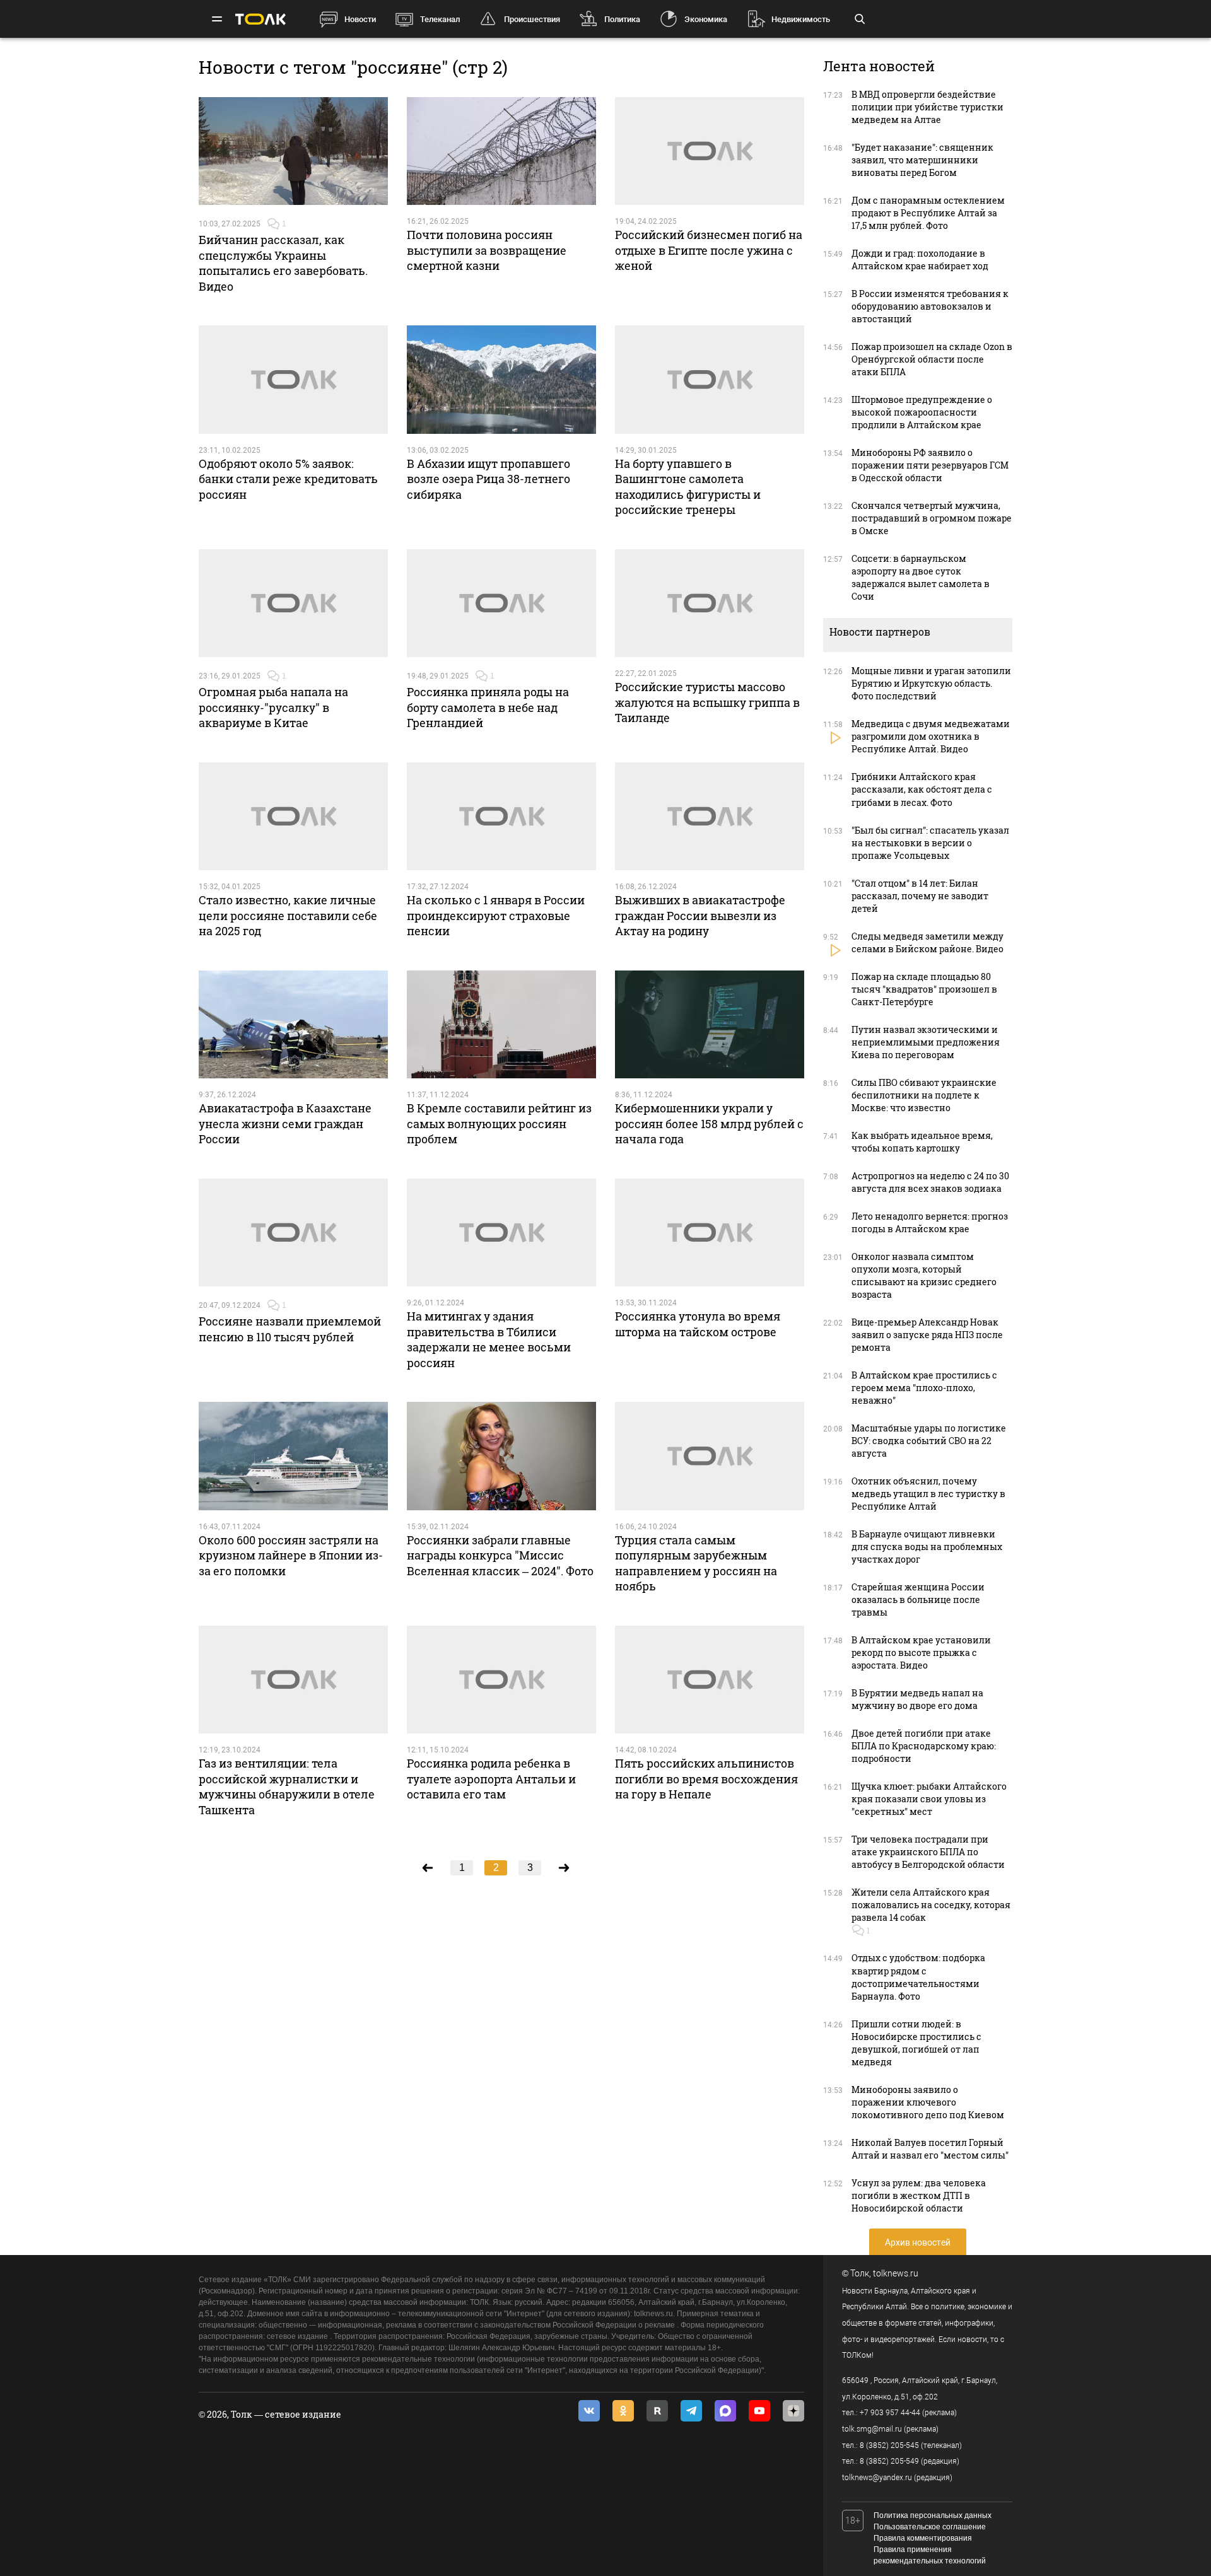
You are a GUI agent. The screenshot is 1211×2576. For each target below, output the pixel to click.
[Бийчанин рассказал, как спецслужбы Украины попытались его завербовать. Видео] (293, 151)
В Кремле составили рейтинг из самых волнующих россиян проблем (499, 1123)
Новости (360, 19)
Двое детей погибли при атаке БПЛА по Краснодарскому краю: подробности (924, 1746)
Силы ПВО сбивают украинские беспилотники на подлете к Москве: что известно (924, 1095)
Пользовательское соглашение (930, 2527)
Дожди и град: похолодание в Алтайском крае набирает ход (920, 259)
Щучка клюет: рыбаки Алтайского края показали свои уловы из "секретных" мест (929, 1799)
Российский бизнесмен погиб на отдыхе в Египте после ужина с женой (709, 250)
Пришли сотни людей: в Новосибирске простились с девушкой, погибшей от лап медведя (916, 2043)
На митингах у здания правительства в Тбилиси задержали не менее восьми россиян (489, 1339)
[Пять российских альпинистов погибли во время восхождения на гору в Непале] (710, 1680)
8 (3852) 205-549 (889, 2461)
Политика (622, 19)
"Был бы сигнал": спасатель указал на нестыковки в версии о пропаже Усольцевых (930, 843)
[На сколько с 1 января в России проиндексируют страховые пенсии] (501, 817)
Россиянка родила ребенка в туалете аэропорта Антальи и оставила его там (491, 1779)
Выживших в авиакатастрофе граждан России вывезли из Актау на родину (700, 915)
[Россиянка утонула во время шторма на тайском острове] (710, 1233)
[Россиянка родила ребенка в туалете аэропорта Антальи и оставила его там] (501, 1680)
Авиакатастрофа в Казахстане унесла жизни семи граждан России (285, 1123)
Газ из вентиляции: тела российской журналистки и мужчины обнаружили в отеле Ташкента (287, 1786)
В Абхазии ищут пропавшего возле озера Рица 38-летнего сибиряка (488, 479)
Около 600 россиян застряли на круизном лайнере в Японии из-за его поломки (291, 1555)
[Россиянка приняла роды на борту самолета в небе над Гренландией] (501, 603)
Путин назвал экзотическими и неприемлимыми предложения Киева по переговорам (926, 1042)
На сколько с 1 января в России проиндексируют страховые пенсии (496, 915)
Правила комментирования (923, 2538)
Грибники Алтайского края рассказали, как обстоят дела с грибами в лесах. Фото (922, 789)
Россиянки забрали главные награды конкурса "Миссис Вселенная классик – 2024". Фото (500, 1555)
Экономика (706, 19)
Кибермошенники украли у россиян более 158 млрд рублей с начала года (709, 1123)
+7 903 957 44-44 (890, 2413)
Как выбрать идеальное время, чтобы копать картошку (922, 1142)
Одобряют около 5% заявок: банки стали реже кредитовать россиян (288, 479)
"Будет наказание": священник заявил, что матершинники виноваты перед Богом (922, 160)
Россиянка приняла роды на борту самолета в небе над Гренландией (488, 707)
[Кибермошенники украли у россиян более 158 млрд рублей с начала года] (710, 1025)
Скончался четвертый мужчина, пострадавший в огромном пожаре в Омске (932, 518)
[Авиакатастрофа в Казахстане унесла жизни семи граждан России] (293, 1025)
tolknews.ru (896, 2273)
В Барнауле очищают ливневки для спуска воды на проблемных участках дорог (927, 1547)
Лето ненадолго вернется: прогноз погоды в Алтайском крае (930, 1222)
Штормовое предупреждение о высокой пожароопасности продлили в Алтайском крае (922, 412)
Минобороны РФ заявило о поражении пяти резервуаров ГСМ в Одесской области (930, 465)
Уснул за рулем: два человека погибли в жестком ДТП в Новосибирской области (919, 2195)
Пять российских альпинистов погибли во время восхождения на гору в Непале (706, 1779)
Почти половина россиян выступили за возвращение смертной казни (487, 250)
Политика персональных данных (933, 2515)
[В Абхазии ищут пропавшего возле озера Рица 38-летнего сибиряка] (501, 380)
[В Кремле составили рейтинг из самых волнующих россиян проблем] (501, 1025)
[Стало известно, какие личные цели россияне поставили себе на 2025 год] (293, 817)
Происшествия (532, 19)
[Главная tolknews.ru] (260, 19)
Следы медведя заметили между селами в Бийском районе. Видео (927, 942)
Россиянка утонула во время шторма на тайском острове (698, 1324)
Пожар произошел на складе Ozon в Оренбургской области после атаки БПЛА (932, 359)
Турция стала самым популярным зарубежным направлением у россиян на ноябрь (696, 1563)
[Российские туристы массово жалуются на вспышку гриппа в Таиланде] (710, 603)
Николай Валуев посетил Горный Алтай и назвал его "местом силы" (930, 2149)
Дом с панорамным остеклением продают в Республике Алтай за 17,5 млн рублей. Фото (928, 213)
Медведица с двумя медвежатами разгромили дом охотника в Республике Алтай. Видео (931, 736)
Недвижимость (801, 19)
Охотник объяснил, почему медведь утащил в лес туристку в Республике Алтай (928, 1494)
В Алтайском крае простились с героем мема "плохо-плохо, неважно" (924, 1388)
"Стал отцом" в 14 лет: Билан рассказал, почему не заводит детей (920, 896)
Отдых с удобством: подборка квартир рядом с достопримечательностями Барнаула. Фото (918, 1977)
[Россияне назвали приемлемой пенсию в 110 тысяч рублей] (293, 1233)
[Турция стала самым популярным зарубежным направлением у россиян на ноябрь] (710, 1456)
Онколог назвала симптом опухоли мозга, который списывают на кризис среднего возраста (924, 1275)
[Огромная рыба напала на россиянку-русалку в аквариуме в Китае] (293, 603)
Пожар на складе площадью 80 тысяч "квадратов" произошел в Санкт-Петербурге (924, 989)
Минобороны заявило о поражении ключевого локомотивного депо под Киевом (928, 2102)
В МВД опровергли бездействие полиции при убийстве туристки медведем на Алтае (927, 107)
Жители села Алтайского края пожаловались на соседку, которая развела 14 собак (931, 1905)
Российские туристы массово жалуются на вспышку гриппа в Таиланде (707, 702)
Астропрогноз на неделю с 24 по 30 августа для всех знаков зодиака (930, 1182)
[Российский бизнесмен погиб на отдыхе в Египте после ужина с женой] (710, 151)
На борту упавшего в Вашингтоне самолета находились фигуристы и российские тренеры (688, 487)
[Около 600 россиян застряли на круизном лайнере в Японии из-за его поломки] (293, 1456)
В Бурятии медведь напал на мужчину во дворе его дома (917, 1699)
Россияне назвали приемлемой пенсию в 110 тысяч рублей (290, 1329)
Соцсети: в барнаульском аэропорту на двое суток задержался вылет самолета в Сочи (921, 577)
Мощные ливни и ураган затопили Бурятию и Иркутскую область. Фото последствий (931, 683)
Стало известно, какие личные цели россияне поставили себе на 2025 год (288, 915)
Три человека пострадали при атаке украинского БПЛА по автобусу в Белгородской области (928, 1852)
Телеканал (440, 19)
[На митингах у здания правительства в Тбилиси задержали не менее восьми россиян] (501, 1233)
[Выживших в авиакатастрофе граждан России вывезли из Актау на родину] (710, 817)
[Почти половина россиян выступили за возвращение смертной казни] (501, 151)
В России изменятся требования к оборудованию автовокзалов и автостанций (930, 306)
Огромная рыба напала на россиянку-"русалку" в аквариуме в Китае (273, 707)
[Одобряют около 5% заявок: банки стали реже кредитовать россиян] (293, 380)
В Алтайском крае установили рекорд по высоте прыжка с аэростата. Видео (921, 1652)
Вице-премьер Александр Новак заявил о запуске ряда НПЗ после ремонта (927, 1335)
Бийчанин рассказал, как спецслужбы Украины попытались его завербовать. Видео (283, 263)
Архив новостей (918, 2242)
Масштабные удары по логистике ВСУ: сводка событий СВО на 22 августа (929, 1441)
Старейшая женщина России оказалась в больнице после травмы (918, 1600)
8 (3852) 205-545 (889, 2445)
